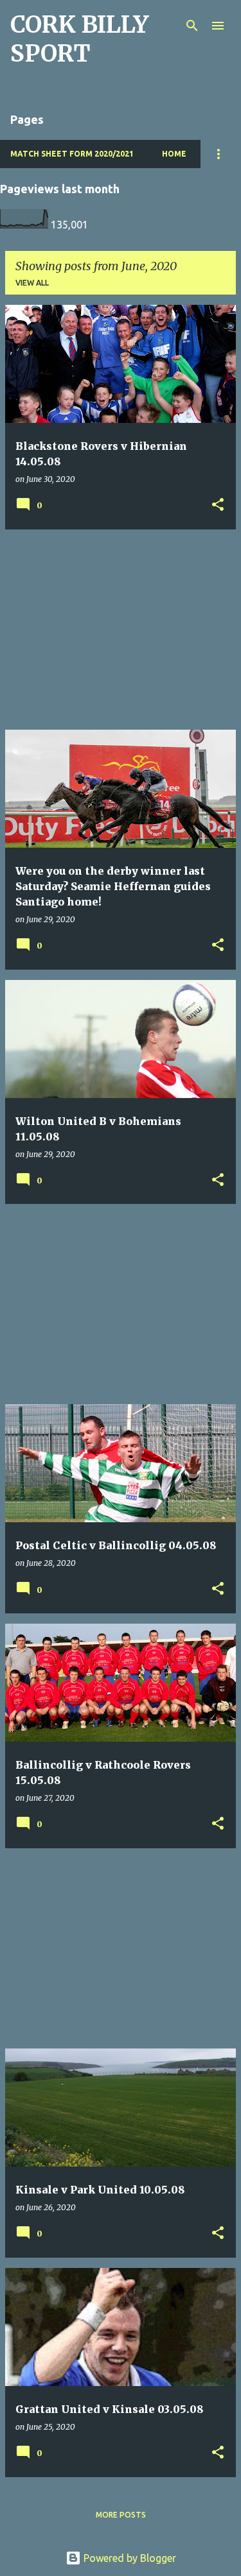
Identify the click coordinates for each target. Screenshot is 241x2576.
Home (174, 154)
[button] (218, 505)
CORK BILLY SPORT (79, 39)
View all (32, 283)
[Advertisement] (121, 630)
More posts (121, 2515)
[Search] (192, 26)
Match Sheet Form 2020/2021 (72, 154)
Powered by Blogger (129, 2558)
